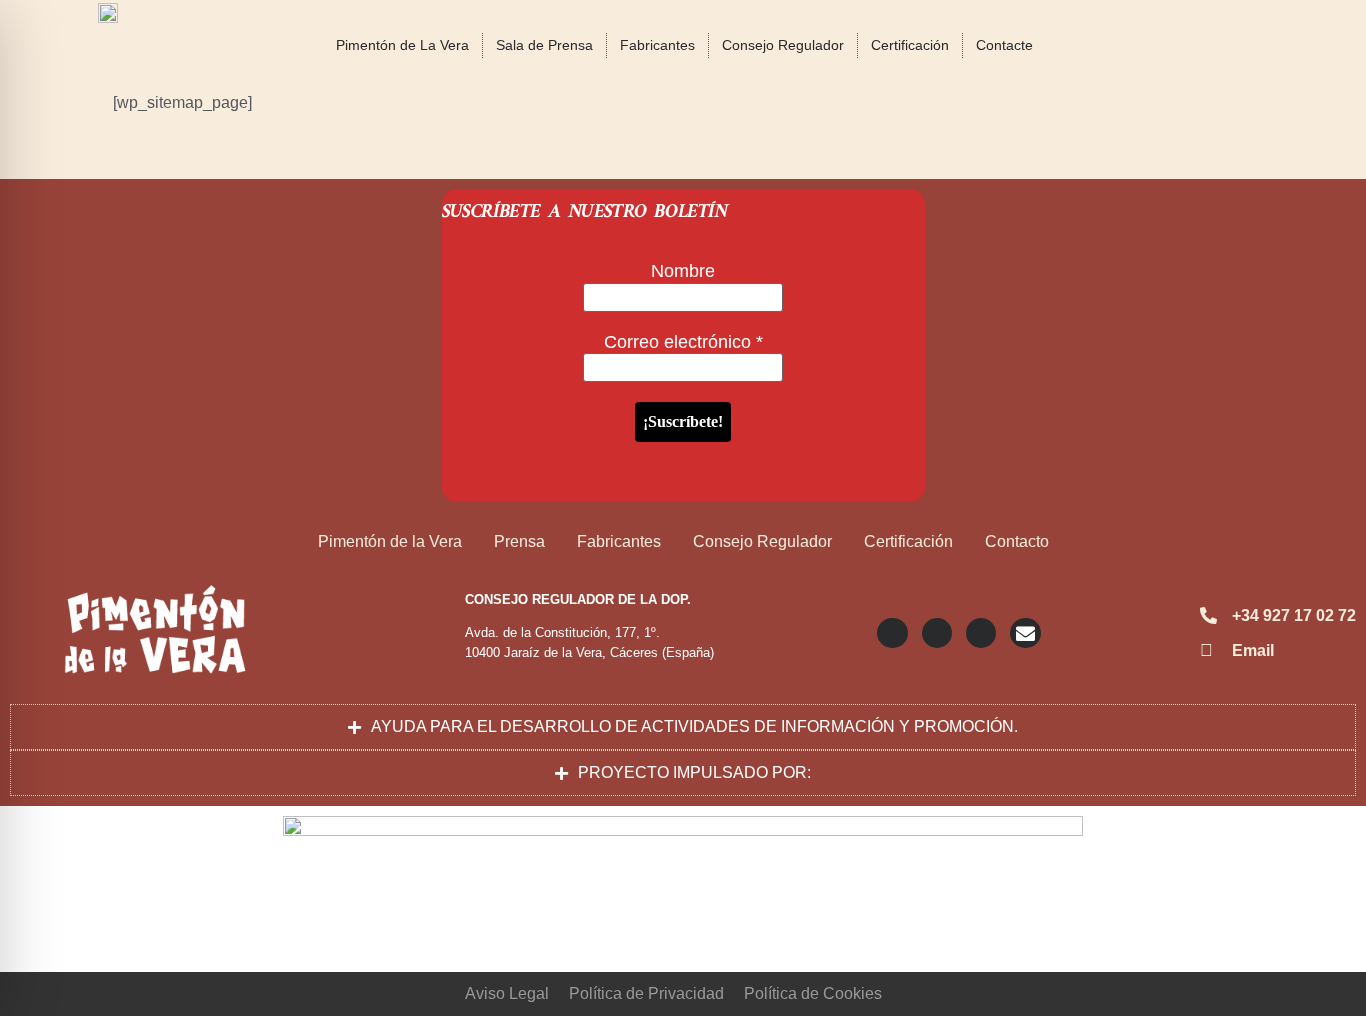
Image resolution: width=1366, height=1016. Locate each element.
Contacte (1004, 45)
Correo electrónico (683, 342)
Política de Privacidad (646, 993)
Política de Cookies (813, 993)
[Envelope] (1025, 633)
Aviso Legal (507, 993)
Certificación (910, 45)
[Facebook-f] (981, 633)
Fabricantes (657, 45)
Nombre (683, 271)
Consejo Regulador (783, 45)
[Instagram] (892, 633)
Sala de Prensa (544, 45)
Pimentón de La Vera (402, 45)
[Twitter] (937, 633)
